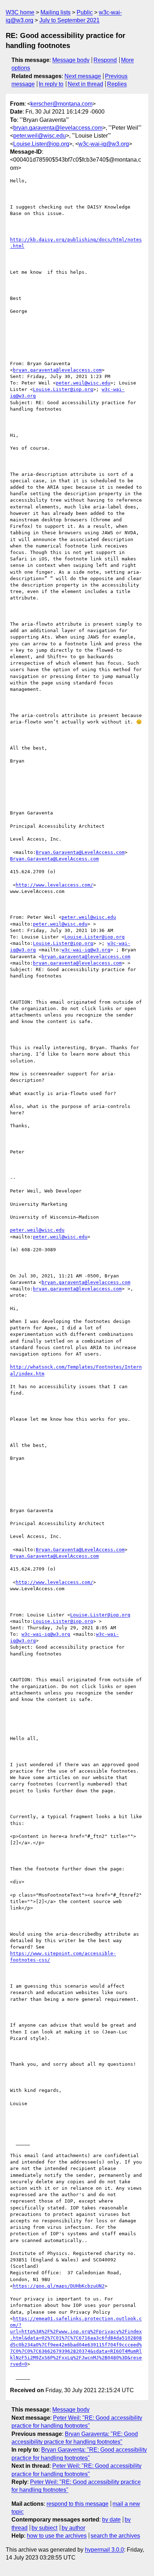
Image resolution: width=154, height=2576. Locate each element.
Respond (105, 60)
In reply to (51, 84)
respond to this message (78, 2504)
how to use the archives (57, 2536)
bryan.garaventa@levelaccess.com (58, 128)
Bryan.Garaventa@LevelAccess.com (80, 852)
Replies (117, 84)
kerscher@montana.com (61, 104)
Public (85, 12)
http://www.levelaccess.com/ (54, 885)
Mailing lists (56, 12)
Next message (83, 76)
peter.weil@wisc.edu (40, 136)
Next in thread (85, 84)
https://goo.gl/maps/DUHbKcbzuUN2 (59, 2286)
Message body (71, 60)
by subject (44, 2528)
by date (111, 2520)
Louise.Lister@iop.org (41, 144)
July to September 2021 (69, 20)
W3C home (20, 12)
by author (73, 2528)
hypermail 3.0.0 (104, 2550)
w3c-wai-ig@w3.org (104, 144)
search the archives (115, 2536)
